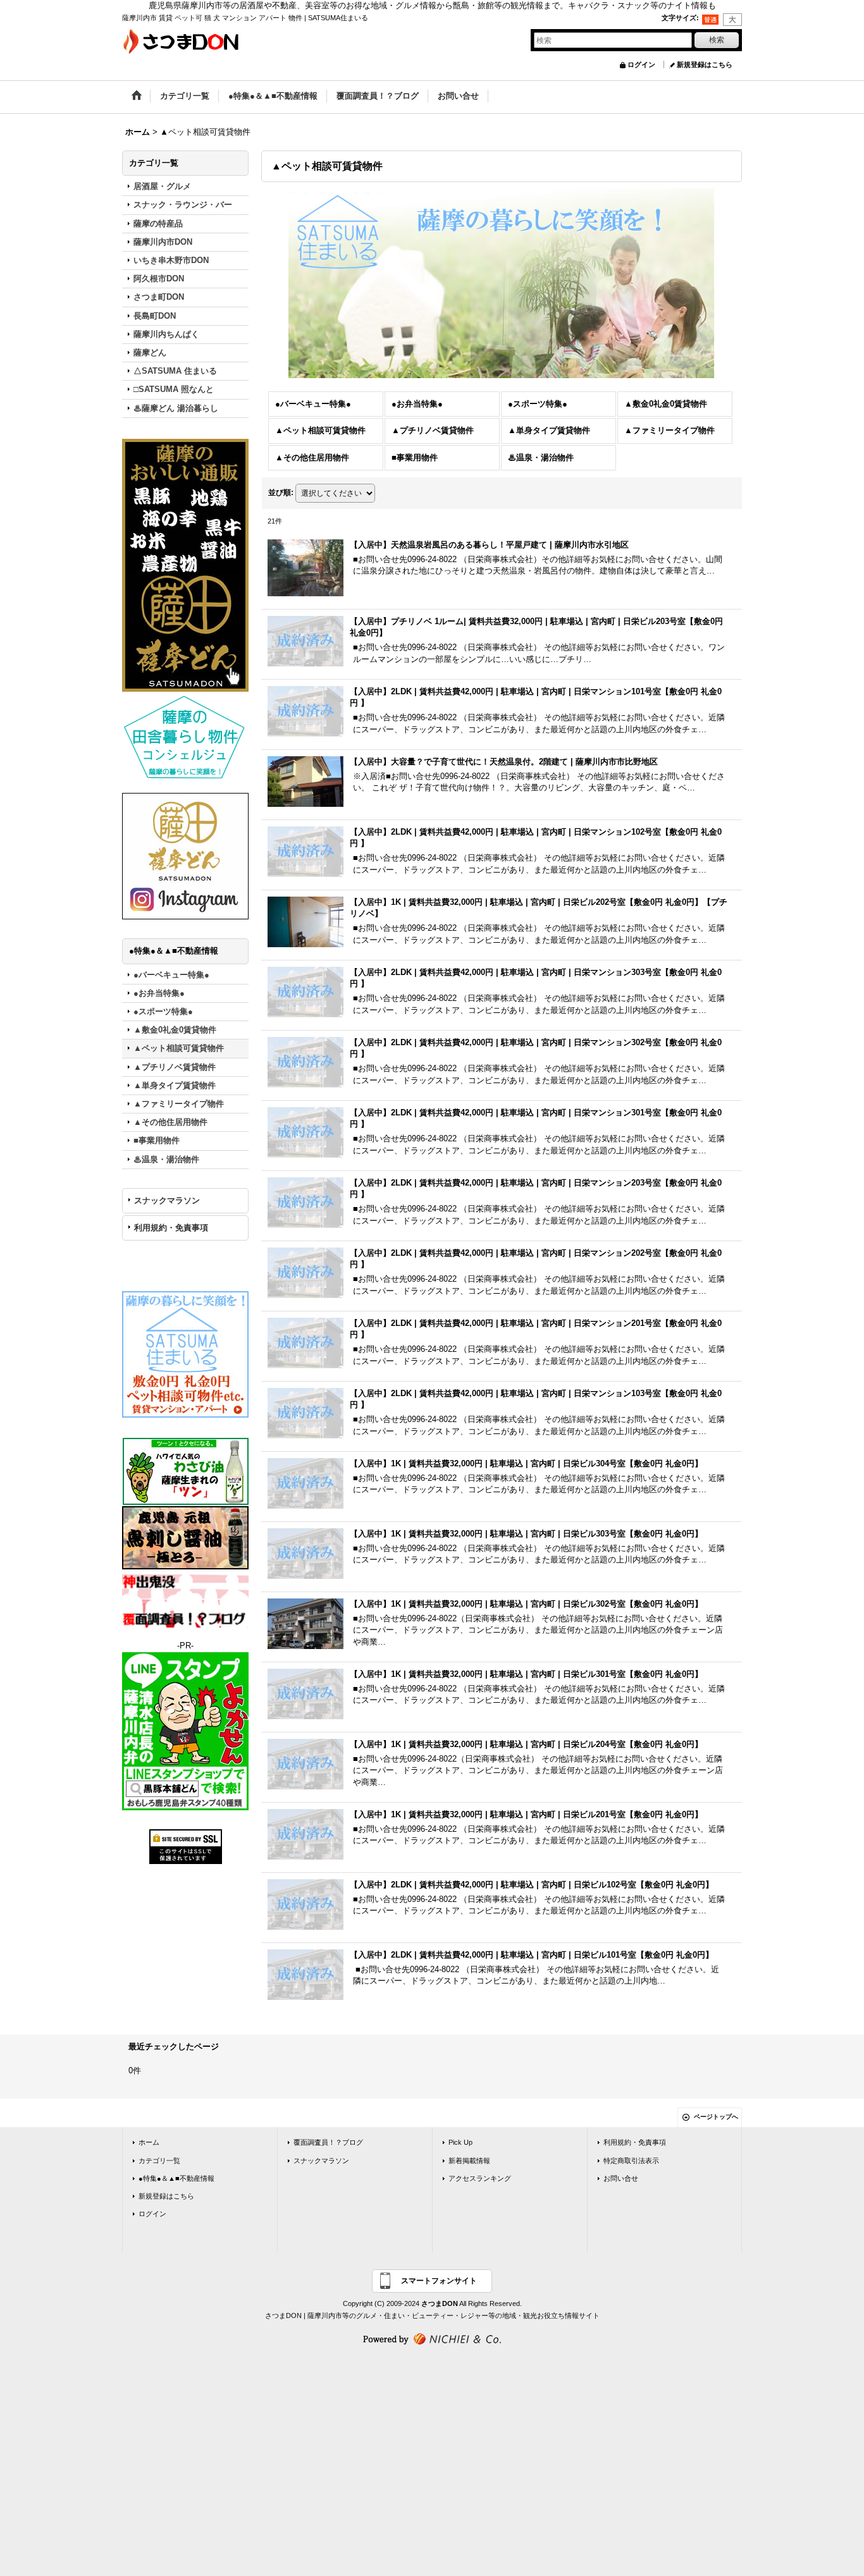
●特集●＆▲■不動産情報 (176, 2178)
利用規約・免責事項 (171, 1228)
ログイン (641, 64)
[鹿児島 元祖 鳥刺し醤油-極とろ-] (185, 1537)
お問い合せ (621, 2178)
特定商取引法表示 (631, 2161)
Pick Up (460, 2142)
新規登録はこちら (705, 64)
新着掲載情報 (469, 2161)
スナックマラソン (167, 1200)
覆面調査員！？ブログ (328, 2142)
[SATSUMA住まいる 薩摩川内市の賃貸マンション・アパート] (185, 1354)
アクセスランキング (480, 2178)
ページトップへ (716, 2117)
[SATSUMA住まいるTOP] (502, 283)
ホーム (149, 2142)
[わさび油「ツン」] (186, 1471)
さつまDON (440, 2303)
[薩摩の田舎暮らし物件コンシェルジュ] (185, 737)
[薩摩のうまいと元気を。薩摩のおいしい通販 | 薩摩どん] (185, 564)
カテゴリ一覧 (159, 2161)
